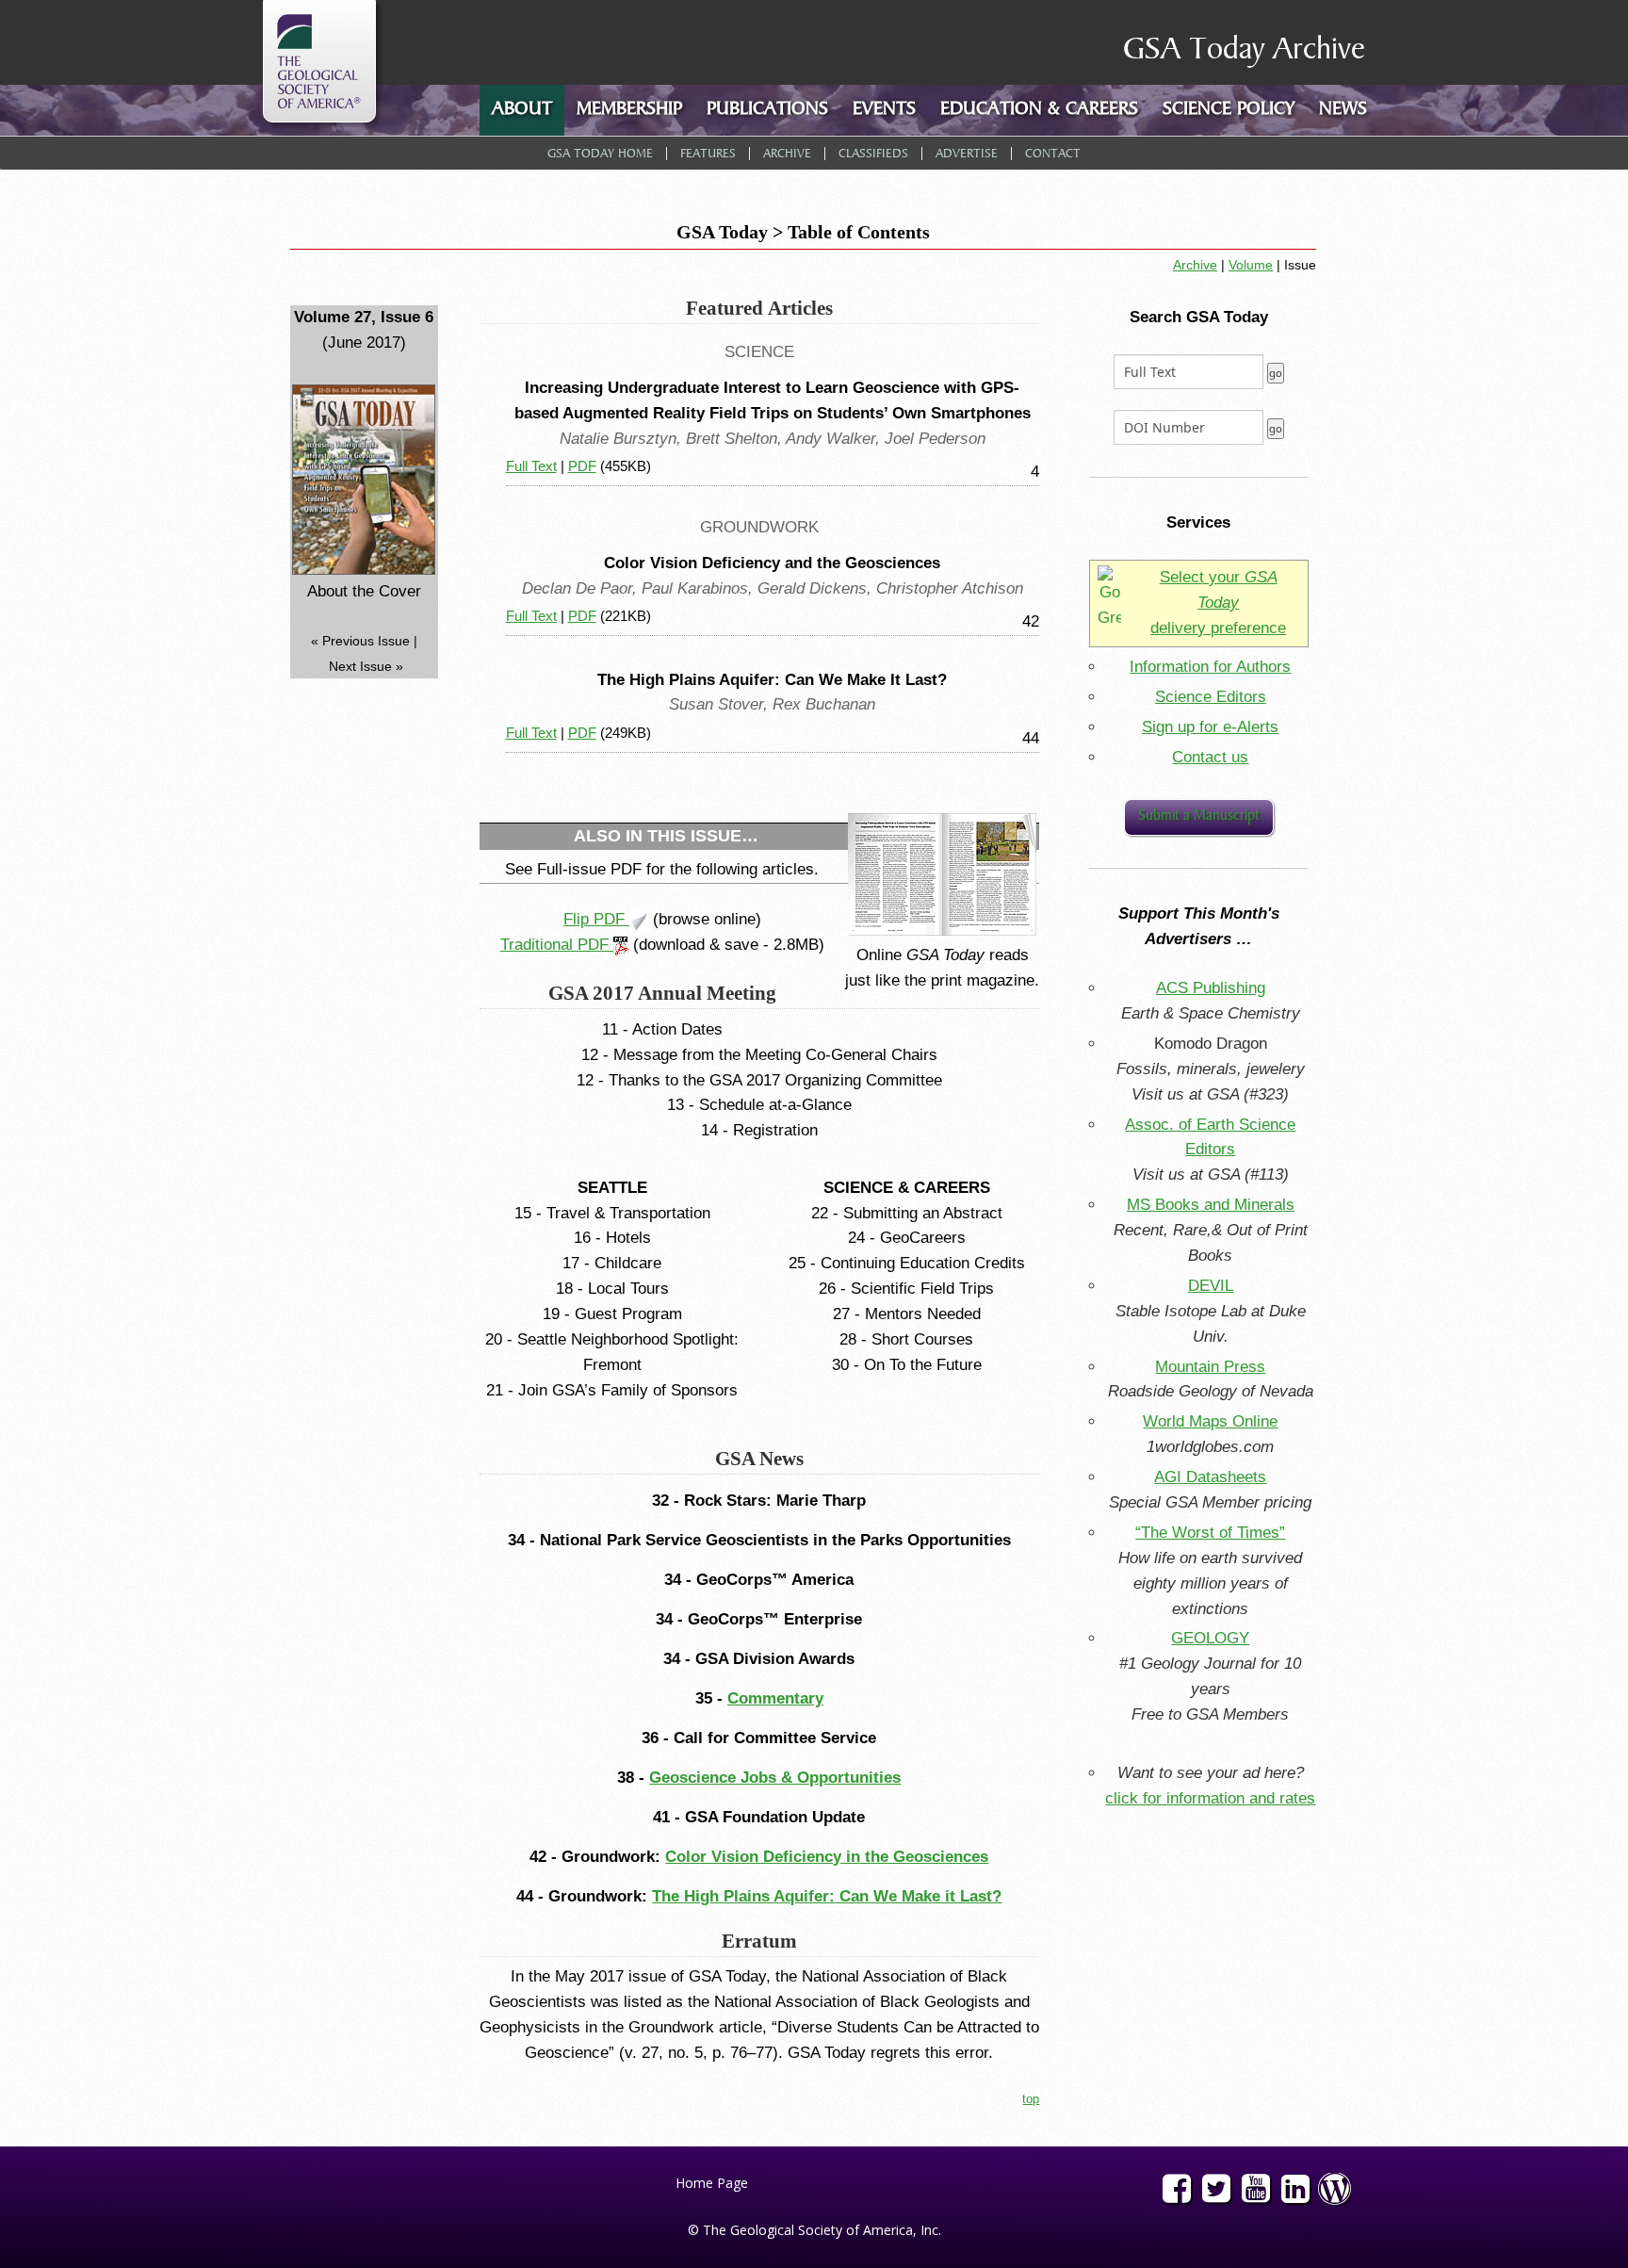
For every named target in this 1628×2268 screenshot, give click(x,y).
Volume (1251, 265)
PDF (582, 466)
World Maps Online (1210, 1421)
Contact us (1210, 757)
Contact (1053, 155)
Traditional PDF (557, 945)
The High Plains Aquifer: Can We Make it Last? (827, 1896)
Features (708, 155)
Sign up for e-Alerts (1210, 727)
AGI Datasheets (1210, 1477)
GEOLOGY (1210, 1638)
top (1031, 2099)
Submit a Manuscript (1199, 816)
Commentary (775, 1698)
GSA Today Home (600, 155)
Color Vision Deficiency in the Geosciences (827, 1857)
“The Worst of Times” (1210, 1533)
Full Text (531, 466)
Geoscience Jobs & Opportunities (775, 1778)
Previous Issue (366, 641)
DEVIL (1211, 1286)
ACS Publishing (1211, 988)
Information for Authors (1210, 667)
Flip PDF (596, 919)
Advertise (967, 155)
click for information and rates (1210, 1798)
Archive (787, 155)
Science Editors (1211, 697)
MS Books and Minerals (1211, 1205)
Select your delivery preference (1218, 603)
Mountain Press (1210, 1367)
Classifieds (873, 155)
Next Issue (360, 666)
